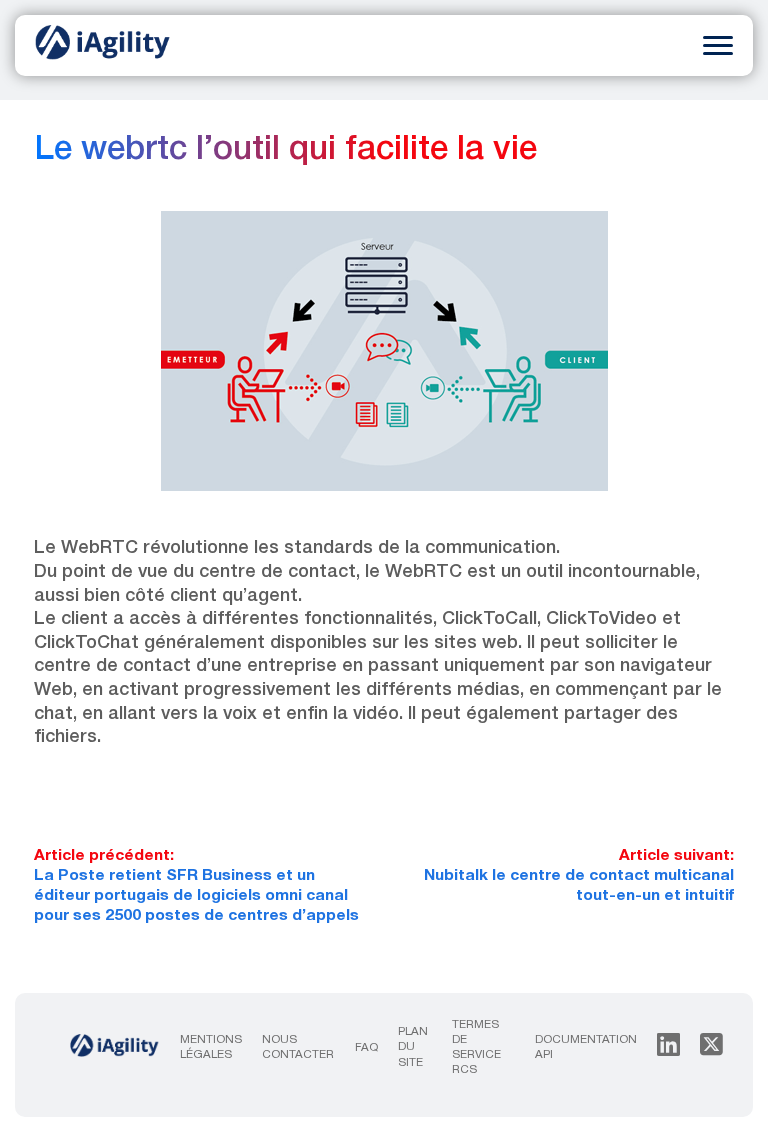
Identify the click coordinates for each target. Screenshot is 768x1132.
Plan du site (413, 1047)
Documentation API (586, 1047)
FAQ (366, 1048)
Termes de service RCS (476, 1048)
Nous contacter (298, 1047)
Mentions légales (211, 1047)
